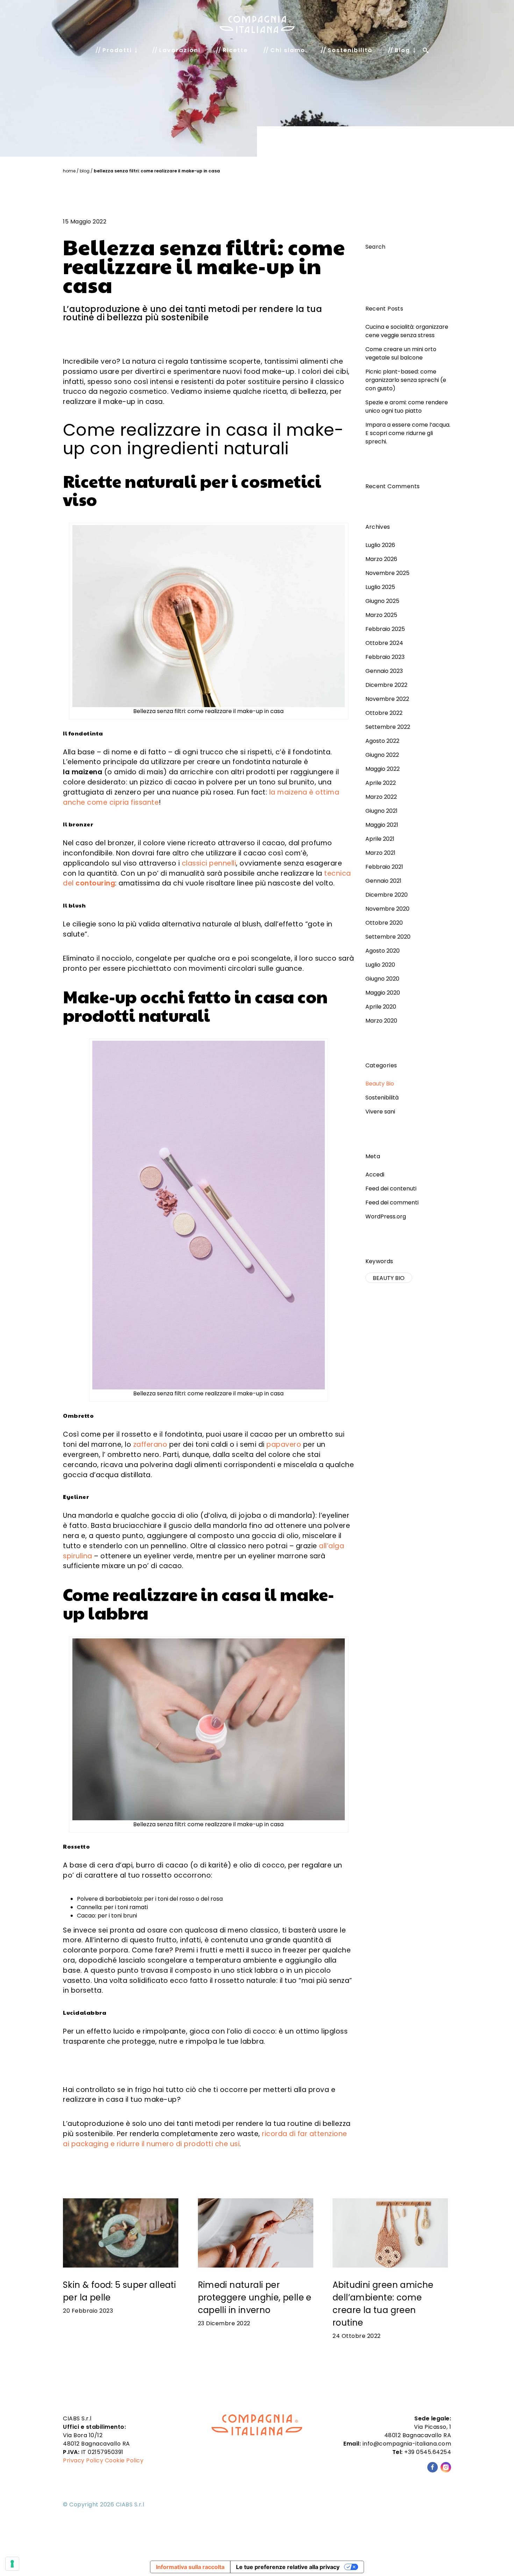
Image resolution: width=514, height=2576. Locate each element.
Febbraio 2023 (385, 657)
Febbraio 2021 (384, 867)
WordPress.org (386, 1216)
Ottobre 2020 (384, 923)
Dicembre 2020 (387, 895)
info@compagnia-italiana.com (407, 2444)
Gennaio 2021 (383, 881)
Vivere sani (380, 1112)
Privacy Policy (83, 2460)
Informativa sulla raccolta (190, 2567)
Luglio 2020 (380, 965)
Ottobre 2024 (384, 643)
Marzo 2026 (381, 559)
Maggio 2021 (382, 825)
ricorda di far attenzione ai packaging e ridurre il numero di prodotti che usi (205, 2139)
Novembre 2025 (387, 573)
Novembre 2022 (387, 699)
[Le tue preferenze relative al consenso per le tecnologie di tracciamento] (12, 2564)
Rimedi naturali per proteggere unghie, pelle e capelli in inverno (255, 2297)
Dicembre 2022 (386, 685)
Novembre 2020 (387, 909)
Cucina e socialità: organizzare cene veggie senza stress (407, 331)
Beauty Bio (380, 1084)
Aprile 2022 (381, 783)
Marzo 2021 (380, 853)
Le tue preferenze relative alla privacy (288, 2567)
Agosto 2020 (383, 951)
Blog (85, 171)
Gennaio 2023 (384, 671)
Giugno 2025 (382, 601)
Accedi (375, 1175)
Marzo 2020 (381, 1021)
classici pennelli (209, 863)
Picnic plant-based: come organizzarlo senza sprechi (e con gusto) (406, 380)
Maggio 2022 (383, 769)
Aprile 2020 (381, 1007)
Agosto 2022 (382, 741)
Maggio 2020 (383, 993)
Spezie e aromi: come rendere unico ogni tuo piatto (407, 407)
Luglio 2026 (380, 545)
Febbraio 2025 (385, 629)
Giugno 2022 (382, 755)
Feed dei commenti (392, 1202)
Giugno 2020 (382, 979)
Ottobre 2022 (384, 713)
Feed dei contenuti (391, 1189)
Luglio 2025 (380, 587)
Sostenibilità (382, 1098)
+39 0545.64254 (428, 2452)
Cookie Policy (124, 2460)
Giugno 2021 (381, 811)
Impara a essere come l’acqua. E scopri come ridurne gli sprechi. (408, 433)
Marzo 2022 (381, 797)
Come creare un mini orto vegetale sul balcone (401, 353)
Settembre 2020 (388, 937)
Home (69, 171)
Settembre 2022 (388, 727)
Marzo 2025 (381, 615)
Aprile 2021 (380, 839)
